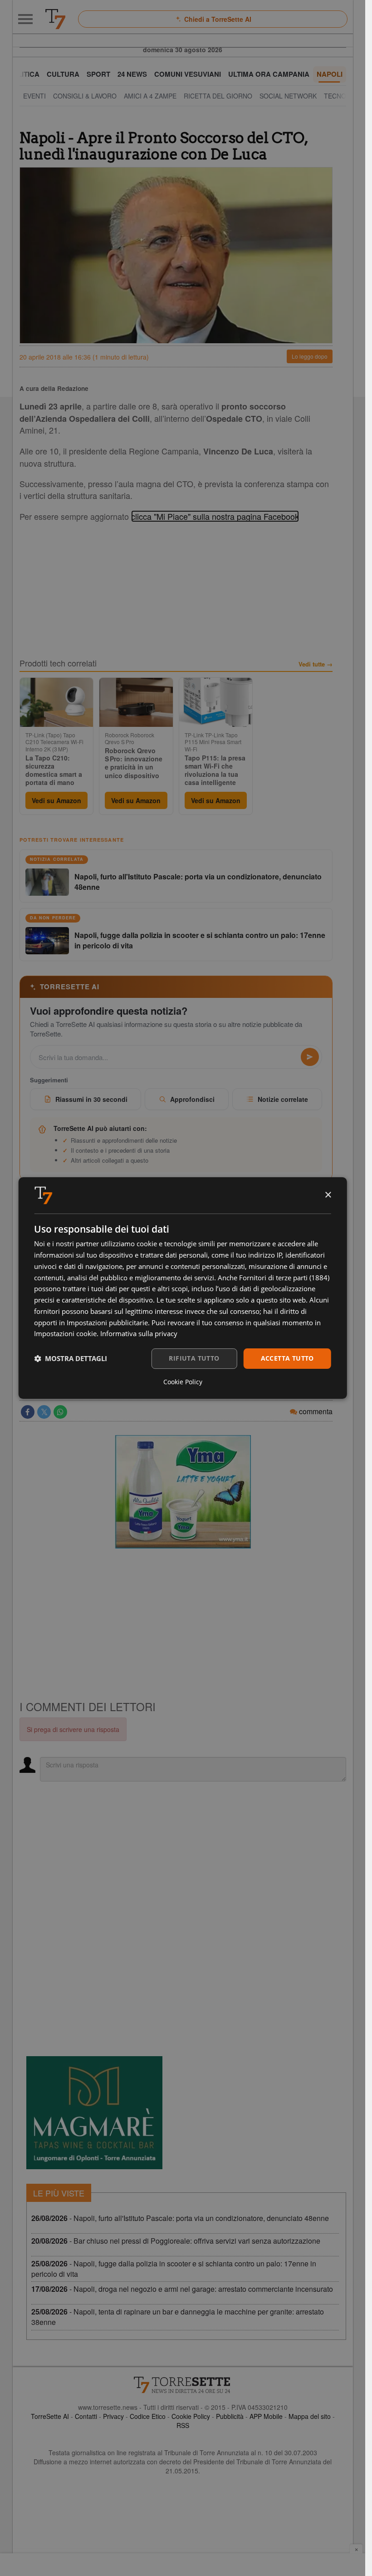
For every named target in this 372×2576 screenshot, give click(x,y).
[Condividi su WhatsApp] (60, 1412)
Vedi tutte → (316, 664)
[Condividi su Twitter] (44, 1412)
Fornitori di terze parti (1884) (284, 1278)
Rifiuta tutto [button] (194, 1358)
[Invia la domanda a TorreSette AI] (310, 1057)
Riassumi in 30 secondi (91, 1099)
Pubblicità (230, 2416)
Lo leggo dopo (310, 356)
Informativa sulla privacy (139, 1333)
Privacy (113, 2416)
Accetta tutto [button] (287, 1358)
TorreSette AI (50, 2416)
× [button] (328, 1195)
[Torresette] (55, 19)
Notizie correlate (283, 1099)
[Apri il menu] (25, 19)
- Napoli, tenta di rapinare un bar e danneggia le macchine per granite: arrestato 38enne (178, 2317)
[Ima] (183, 1492)
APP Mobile (266, 2416)
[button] (71, 1359)
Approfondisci (192, 1099)
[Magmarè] (94, 2113)
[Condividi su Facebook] (28, 1412)
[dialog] (183, 1288)
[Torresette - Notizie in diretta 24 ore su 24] (183, 2385)
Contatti (86, 2416)
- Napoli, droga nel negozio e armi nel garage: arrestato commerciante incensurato (182, 2289)
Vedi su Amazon (56, 800)
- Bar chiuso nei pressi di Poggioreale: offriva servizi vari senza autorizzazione (176, 2241)
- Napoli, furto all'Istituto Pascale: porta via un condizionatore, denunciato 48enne (180, 2218)
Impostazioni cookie (65, 1333)
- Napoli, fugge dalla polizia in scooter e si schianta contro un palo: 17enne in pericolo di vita (174, 2269)
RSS (183, 2425)
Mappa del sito (310, 2416)
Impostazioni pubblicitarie (107, 1323)
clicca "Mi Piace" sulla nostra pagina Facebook (215, 516)
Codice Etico (148, 2416)
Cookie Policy (191, 2416)
